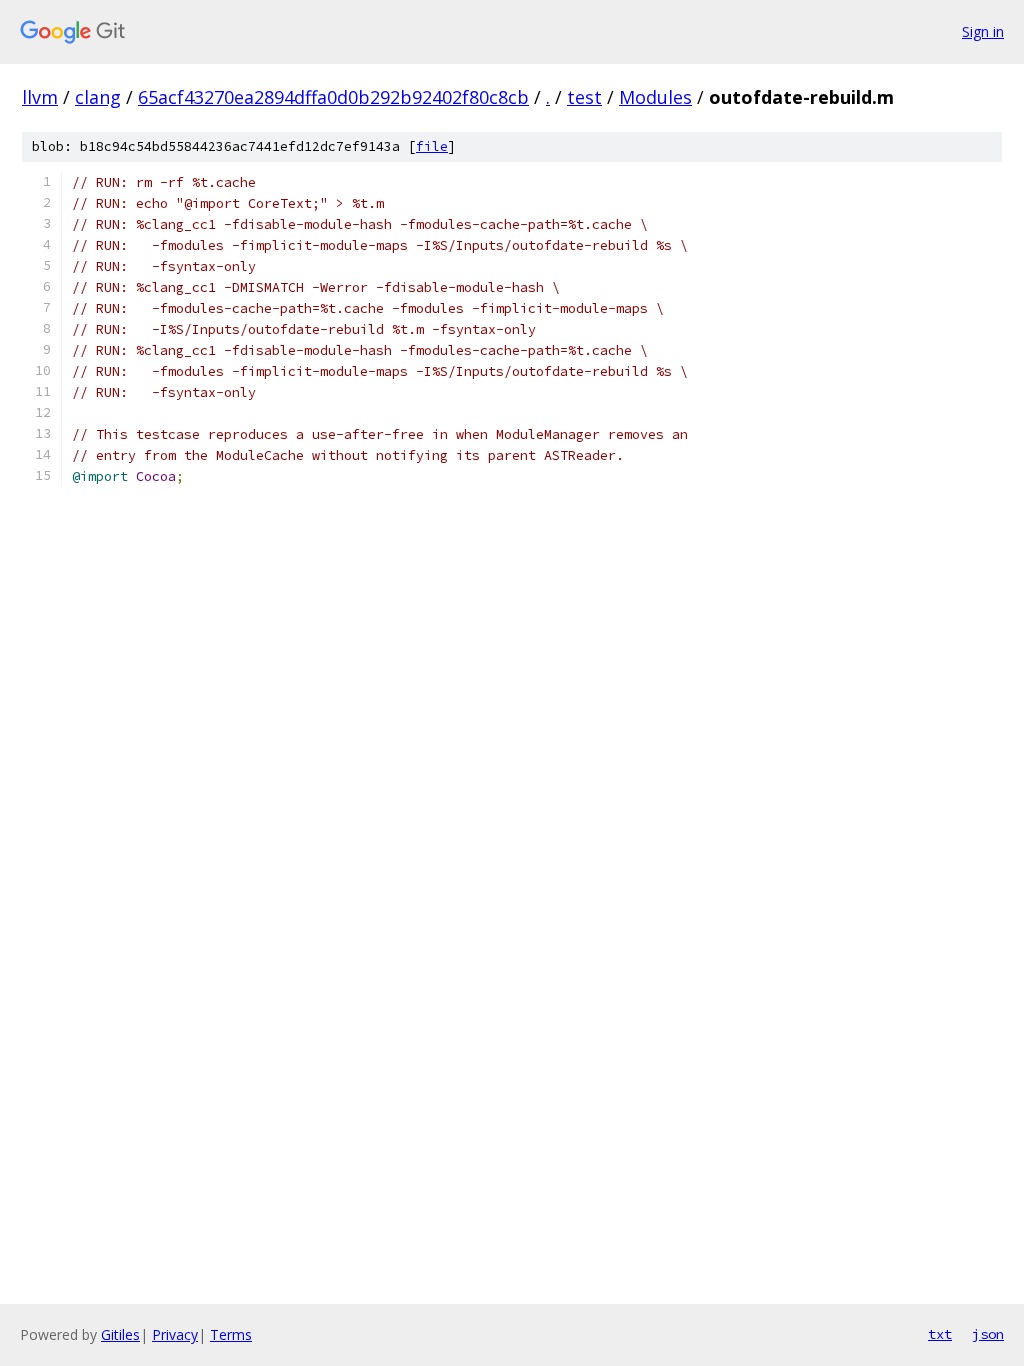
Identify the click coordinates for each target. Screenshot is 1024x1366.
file (432, 146)
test (584, 97)
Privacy (175, 1334)
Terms (231, 1334)
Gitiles (120, 1334)
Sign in (983, 31)
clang (98, 97)
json (988, 1334)
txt (940, 1334)
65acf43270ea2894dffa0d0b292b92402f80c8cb (333, 97)
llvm (40, 97)
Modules (655, 97)
